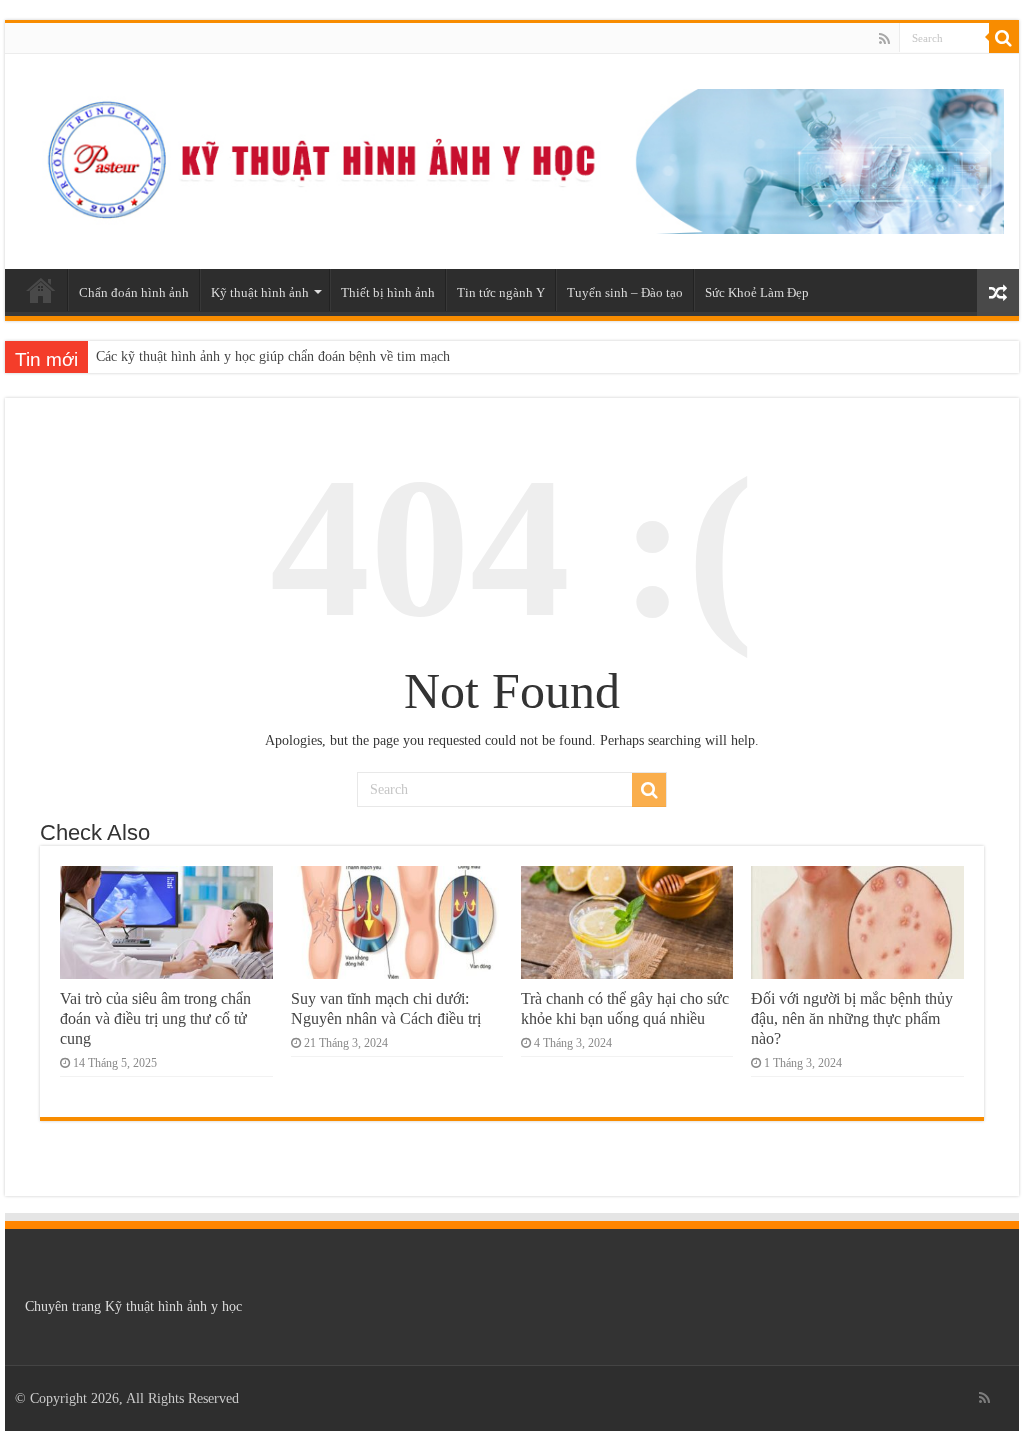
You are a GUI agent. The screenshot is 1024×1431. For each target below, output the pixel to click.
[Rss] (884, 39)
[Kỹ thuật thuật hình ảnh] (512, 158)
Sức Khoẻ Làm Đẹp (757, 292)
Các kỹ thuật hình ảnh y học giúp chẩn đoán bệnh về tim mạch (273, 356)
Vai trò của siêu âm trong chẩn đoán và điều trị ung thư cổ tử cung (155, 1018)
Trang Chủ (41, 290)
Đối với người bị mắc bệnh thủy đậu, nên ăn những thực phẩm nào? (852, 1018)
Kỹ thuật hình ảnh (260, 292)
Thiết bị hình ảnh (388, 292)
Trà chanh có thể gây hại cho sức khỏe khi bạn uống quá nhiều (625, 1008)
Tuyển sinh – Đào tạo (625, 292)
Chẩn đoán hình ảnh (134, 292)
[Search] (1004, 38)
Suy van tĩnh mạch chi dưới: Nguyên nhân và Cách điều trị (386, 1008)
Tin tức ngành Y (501, 292)
